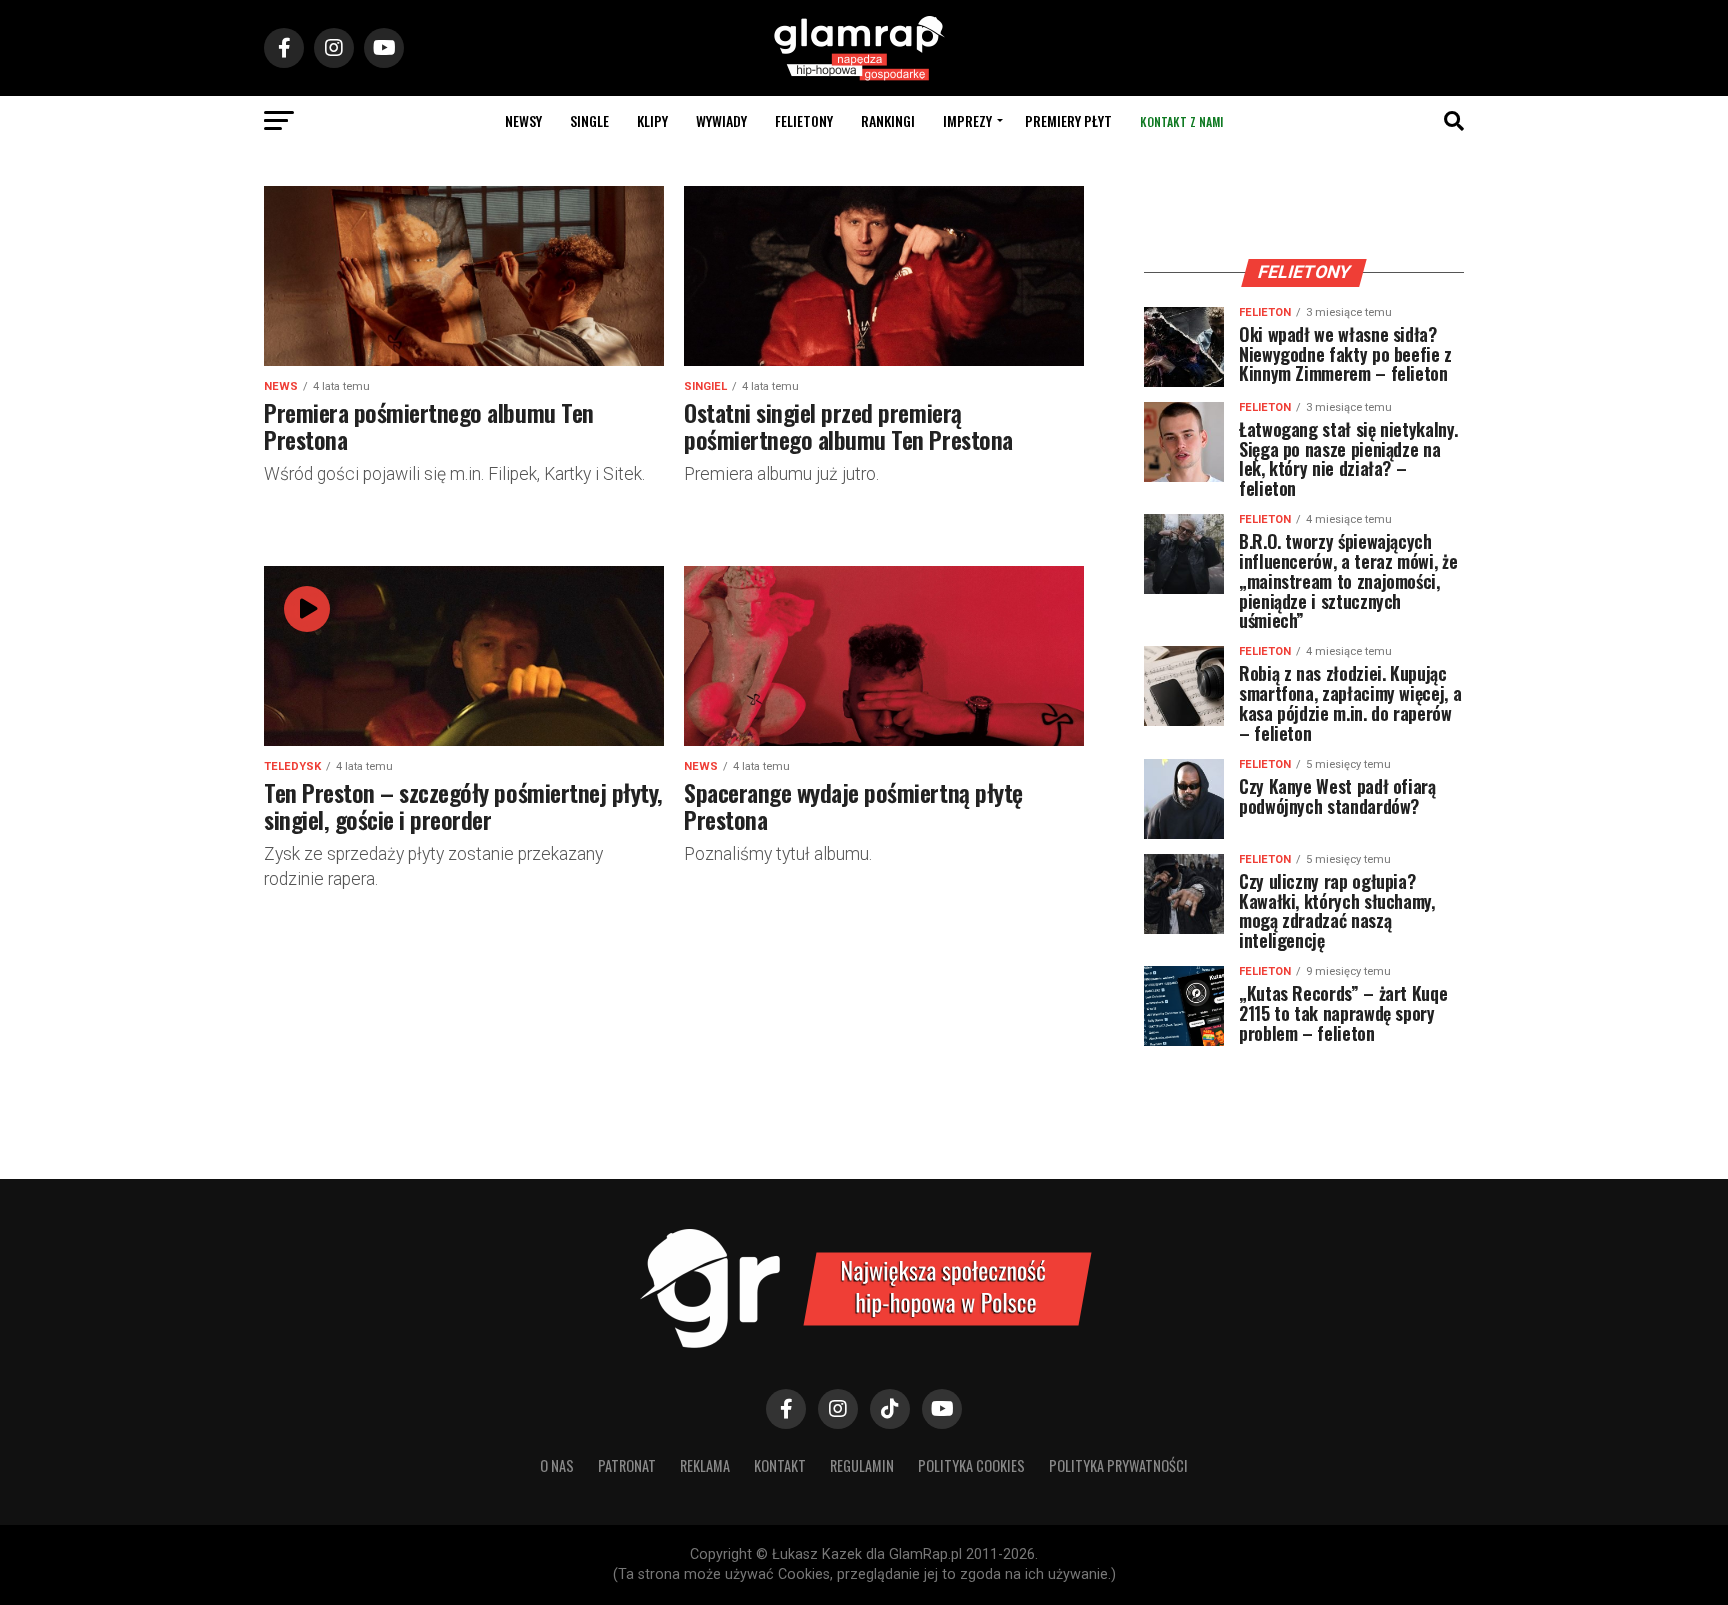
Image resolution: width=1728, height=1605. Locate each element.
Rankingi (888, 120)
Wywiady (721, 120)
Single (589, 120)
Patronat (627, 1465)
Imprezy (967, 120)
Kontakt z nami (1181, 121)
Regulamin (862, 1465)
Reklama (705, 1465)
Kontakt (780, 1465)
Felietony (804, 120)
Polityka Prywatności (1118, 1465)
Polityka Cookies (971, 1465)
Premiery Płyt (1068, 120)
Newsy (523, 120)
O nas (557, 1465)
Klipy (652, 120)
